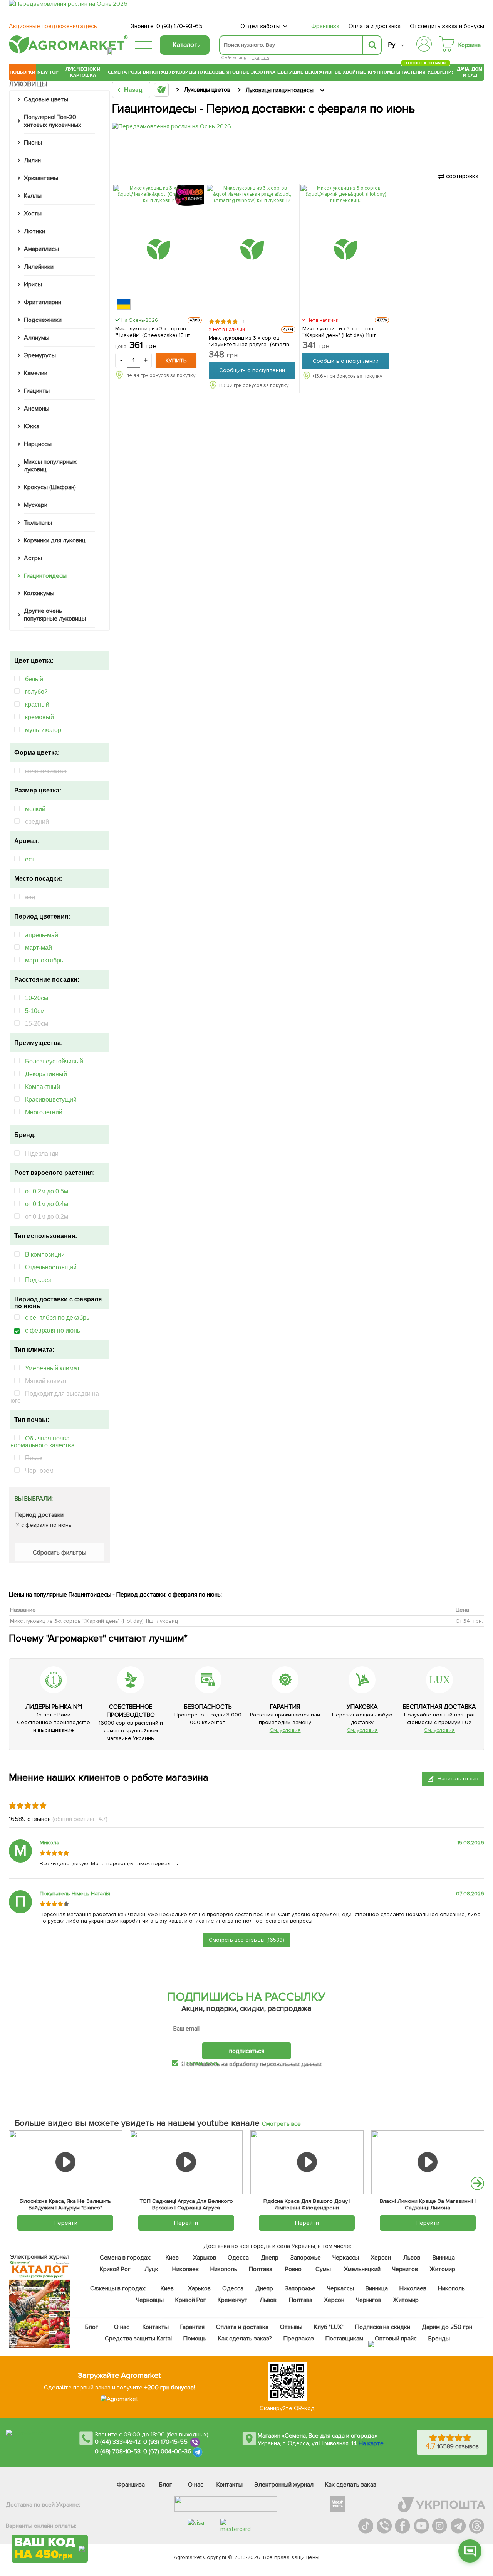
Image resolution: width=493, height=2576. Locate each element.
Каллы (33, 196)
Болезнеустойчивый (54, 1061)
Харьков (205, 2258)
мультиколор (43, 730)
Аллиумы (37, 338)
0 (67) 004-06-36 (168, 2451)
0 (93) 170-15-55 (166, 2442)
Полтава (261, 2269)
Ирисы (33, 284)
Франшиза (325, 26)
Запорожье (305, 2258)
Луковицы (183, 72)
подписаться (247, 2051)
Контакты (156, 2327)
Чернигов (405, 2269)
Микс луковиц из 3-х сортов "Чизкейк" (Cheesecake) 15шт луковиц (153, 332)
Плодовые (211, 72)
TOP (54, 72)
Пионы (33, 143)
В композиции (45, 1254)
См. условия (285, 1730)
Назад (133, 90)
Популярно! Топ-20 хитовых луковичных (53, 121)
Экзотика (263, 72)
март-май (39, 948)
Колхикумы (39, 593)
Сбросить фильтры (60, 1553)
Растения (414, 71)
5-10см (35, 1011)
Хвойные (354, 72)
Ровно (293, 2269)
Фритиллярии (43, 302)
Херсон (381, 2258)
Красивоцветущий (51, 1100)
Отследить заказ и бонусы (447, 26)
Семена (117, 72)
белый (34, 679)
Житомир (442, 2269)
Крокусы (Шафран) (50, 487)
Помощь (195, 2339)
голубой (36, 692)
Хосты (33, 214)
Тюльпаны (38, 523)
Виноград (155, 72)
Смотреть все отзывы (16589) (246, 1940)
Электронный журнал (284, 2485)
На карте (371, 2443)
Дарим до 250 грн (447, 2327)
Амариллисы (41, 249)
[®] (67, 52)
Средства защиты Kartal (138, 2339)
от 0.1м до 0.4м (47, 1204)
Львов (412, 2258)
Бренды (439, 2339)
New (43, 72)
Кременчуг (232, 2300)
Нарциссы (38, 444)
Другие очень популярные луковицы (55, 615)
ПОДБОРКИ (23, 72)
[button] (477, 2183)
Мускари (36, 505)
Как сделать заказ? (245, 2339)
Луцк (151, 2269)
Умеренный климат (52, 1368)
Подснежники (43, 320)
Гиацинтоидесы (45, 576)
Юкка (32, 426)
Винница (444, 2258)
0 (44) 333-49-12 (118, 2442)
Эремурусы (40, 355)
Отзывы (291, 2327)
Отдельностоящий (51, 1267)
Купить (176, 361)
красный (37, 704)
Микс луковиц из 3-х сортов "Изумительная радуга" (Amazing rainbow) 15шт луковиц (251, 341)
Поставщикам (344, 2339)
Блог (92, 2327)
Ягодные (238, 72)
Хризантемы (41, 178)
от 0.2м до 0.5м (47, 1191)
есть (31, 859)
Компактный (43, 1087)
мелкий (35, 809)
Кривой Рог (115, 2269)
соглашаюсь (202, 2063)
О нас (122, 2327)
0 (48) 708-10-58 (118, 2451)
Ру (392, 45)
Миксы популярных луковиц (50, 466)
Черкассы (345, 2258)
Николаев (185, 2269)
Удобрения (441, 72)
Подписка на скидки (382, 2327)
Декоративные (323, 72)
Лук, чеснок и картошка (83, 72)
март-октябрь (44, 960)
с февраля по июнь (53, 1330)
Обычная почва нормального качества (43, 1442)
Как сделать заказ (351, 2485)
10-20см (37, 998)
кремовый (39, 717)
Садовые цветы (46, 99)
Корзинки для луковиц (55, 540)
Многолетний (44, 1112)
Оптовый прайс (396, 2339)
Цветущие (290, 72)
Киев (172, 2258)
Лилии (32, 160)
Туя (256, 58)
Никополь (224, 2269)
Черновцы (150, 2300)
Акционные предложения (53, 26)
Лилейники (39, 267)
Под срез (38, 1280)
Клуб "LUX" (329, 2327)
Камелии (36, 373)
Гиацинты (37, 391)
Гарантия (192, 2327)
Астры (33, 558)
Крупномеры (384, 72)
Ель (265, 58)
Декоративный (46, 1074)
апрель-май (42, 935)
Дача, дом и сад (470, 72)
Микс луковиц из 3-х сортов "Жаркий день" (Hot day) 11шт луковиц (339, 332)
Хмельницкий (362, 2269)
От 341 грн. (469, 1621)
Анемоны (37, 409)
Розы (135, 72)
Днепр (270, 2258)
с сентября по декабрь (57, 1318)
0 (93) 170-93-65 (179, 26)
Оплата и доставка (375, 26)
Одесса (238, 2258)
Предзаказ (298, 2339)
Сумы (323, 2269)
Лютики (34, 231)
